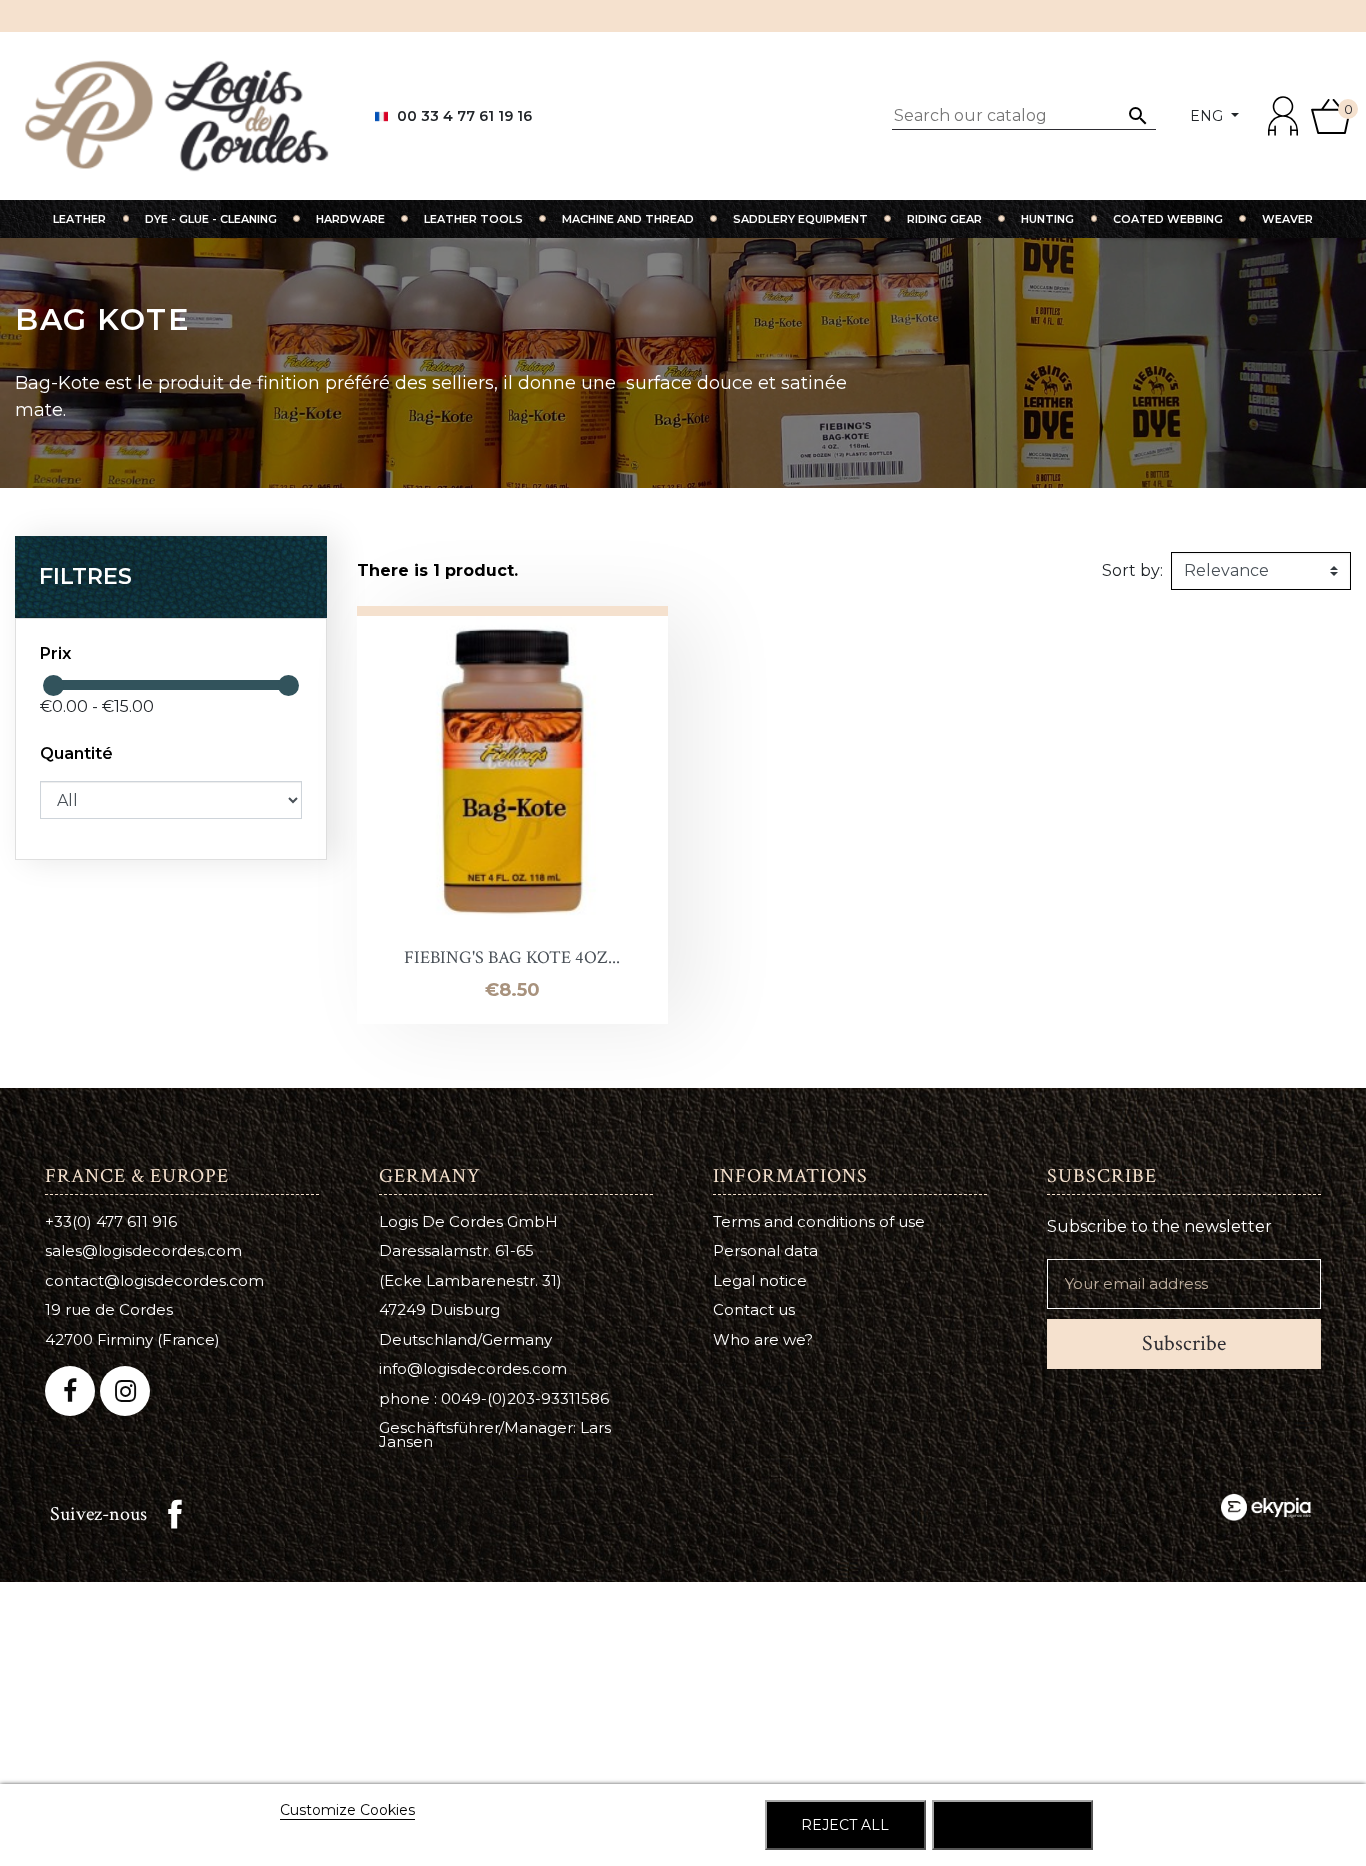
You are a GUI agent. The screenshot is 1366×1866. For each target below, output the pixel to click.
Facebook (175, 1514)
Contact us (754, 1309)
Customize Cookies (347, 1810)
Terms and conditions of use (819, 1221)
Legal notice (760, 1280)
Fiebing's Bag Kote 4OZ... (512, 957)
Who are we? (763, 1339)
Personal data (765, 1250)
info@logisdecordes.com (473, 1368)
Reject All (845, 1825)
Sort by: (1132, 570)
